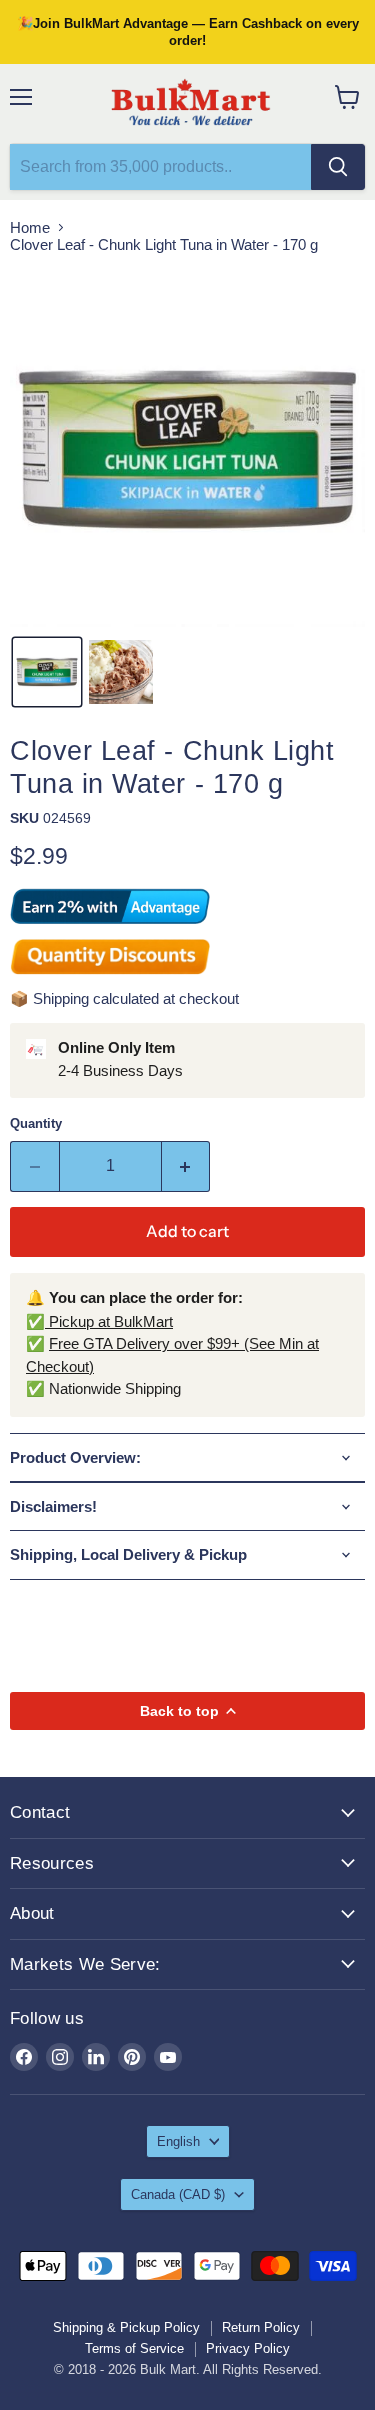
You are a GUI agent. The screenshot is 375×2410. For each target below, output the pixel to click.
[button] (47, 672)
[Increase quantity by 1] (186, 1166)
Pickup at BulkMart (109, 1321)
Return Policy (261, 2327)
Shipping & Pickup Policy (126, 2327)
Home (30, 227)
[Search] (338, 167)
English (178, 2141)
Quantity (36, 1123)
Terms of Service (134, 2348)
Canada (178, 2194)
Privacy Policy (248, 2348)
